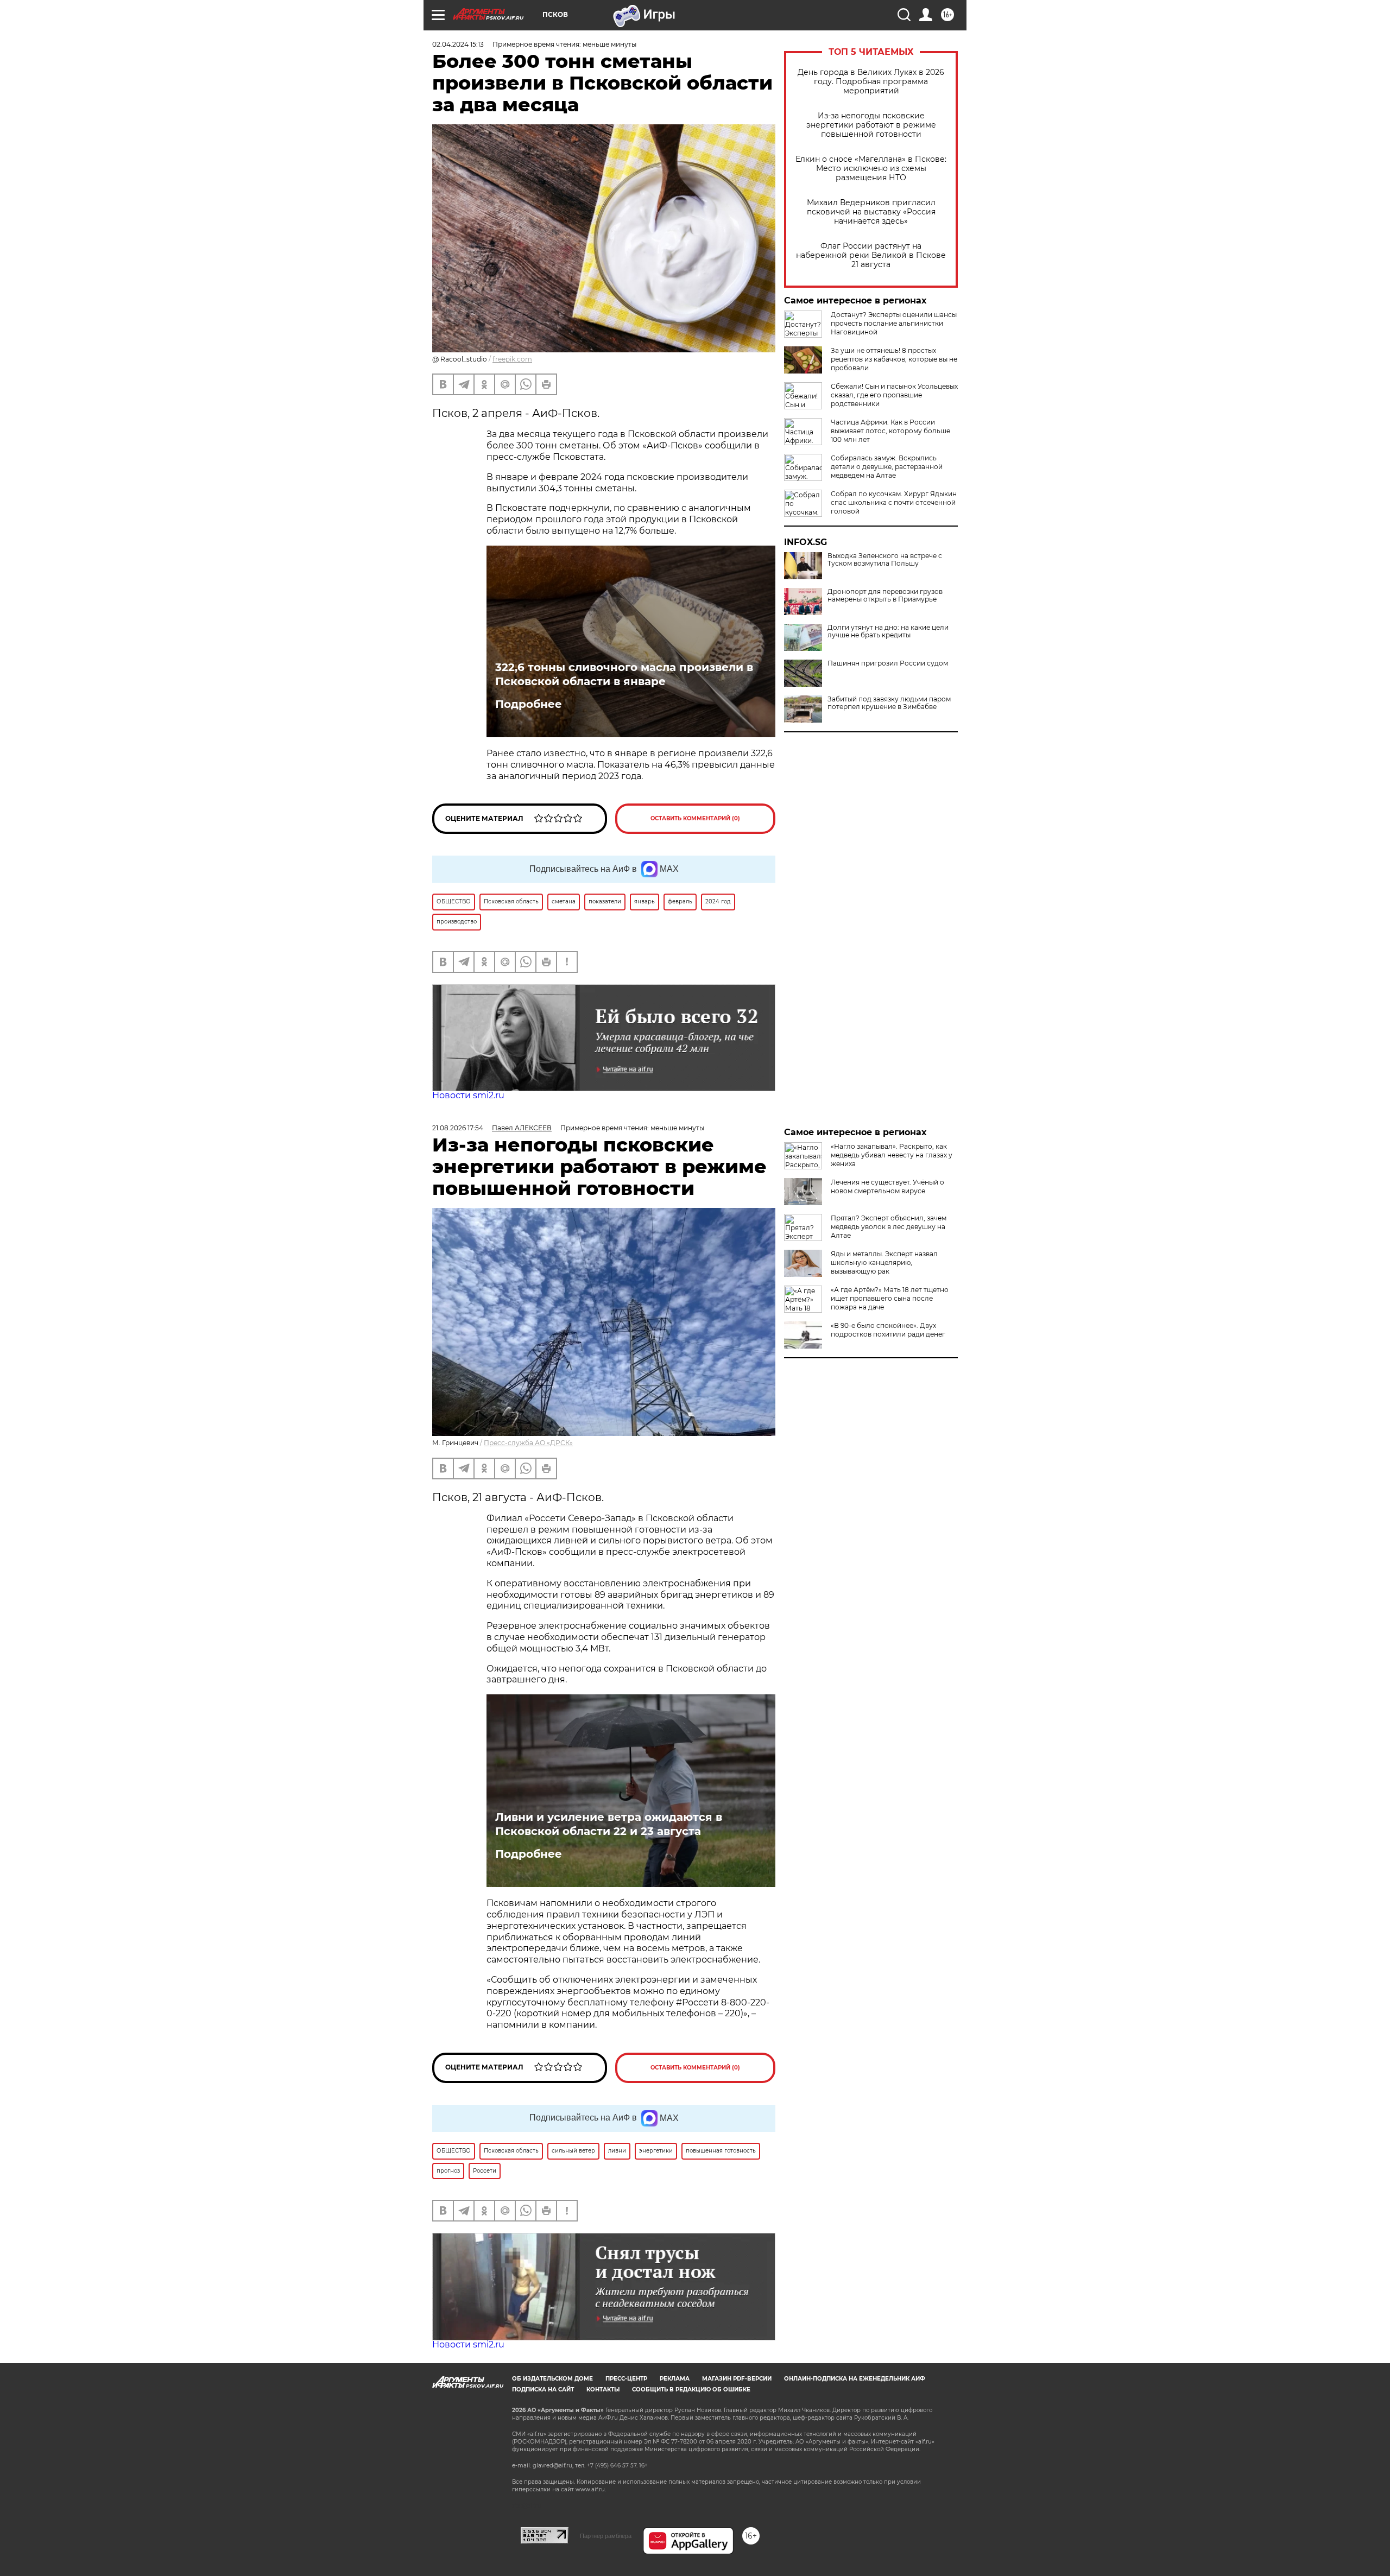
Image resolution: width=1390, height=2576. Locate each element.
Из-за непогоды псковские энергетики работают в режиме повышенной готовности (871, 125)
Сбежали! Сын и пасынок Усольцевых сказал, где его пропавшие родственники (894, 395)
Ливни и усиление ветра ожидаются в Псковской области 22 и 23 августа (609, 1824)
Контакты (603, 2390)
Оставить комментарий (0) (695, 818)
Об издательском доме (552, 2379)
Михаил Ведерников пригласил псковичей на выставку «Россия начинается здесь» (871, 212)
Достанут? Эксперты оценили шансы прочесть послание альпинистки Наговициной (894, 323)
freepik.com (512, 359)
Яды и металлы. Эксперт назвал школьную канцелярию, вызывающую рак (884, 1262)
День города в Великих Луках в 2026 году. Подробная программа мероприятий (871, 82)
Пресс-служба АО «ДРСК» (528, 1443)
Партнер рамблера (606, 2536)
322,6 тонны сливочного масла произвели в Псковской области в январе (624, 674)
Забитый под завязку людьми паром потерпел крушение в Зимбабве (889, 703)
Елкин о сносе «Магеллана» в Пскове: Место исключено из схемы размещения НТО (871, 169)
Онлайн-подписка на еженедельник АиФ (855, 2379)
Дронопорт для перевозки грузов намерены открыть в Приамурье (885, 596)
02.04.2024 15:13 (458, 44)
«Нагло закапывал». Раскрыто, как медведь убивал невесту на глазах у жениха (892, 1155)
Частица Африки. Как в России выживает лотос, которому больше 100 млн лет (890, 431)
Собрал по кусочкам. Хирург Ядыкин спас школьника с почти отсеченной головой (894, 502)
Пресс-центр (626, 2379)
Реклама (675, 2379)
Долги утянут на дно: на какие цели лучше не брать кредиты (888, 631)
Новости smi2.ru (468, 1095)
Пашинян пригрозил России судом (888, 663)
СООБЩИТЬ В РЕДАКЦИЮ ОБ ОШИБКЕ (691, 2390)
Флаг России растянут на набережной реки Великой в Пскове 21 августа (871, 255)
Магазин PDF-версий (737, 2379)
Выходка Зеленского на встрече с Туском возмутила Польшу (885, 560)
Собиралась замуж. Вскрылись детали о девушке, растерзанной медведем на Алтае (887, 467)
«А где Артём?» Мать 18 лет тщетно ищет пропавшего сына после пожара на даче (890, 1298)
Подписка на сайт (543, 2390)
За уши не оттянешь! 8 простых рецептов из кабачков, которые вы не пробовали (894, 359)
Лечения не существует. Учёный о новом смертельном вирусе (887, 1186)
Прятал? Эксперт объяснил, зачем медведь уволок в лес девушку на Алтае (889, 1227)
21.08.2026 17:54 (458, 1128)
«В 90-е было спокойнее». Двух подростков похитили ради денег (888, 1330)
